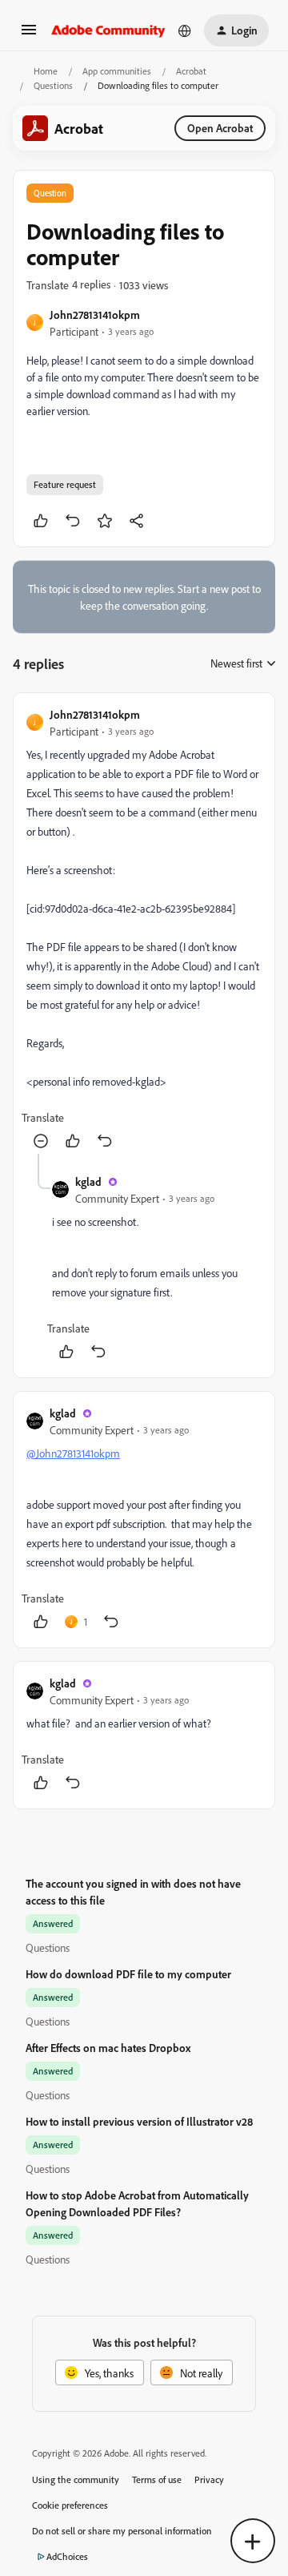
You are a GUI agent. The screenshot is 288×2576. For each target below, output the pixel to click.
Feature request (65, 484)
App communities (117, 71)
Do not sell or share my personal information (122, 2531)
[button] (29, 35)
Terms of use (157, 2479)
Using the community (76, 2479)
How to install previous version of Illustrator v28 (139, 2121)
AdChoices (67, 2556)
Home (46, 71)
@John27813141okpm (73, 1453)
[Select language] (185, 30)
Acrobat (191, 71)
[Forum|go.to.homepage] (108, 30)
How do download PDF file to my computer (128, 1974)
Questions (53, 85)
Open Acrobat (220, 128)
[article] (144, 930)
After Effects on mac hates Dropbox (108, 2048)
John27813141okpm (95, 314)
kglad (88, 1181)
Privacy (209, 2479)
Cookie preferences (70, 2505)
